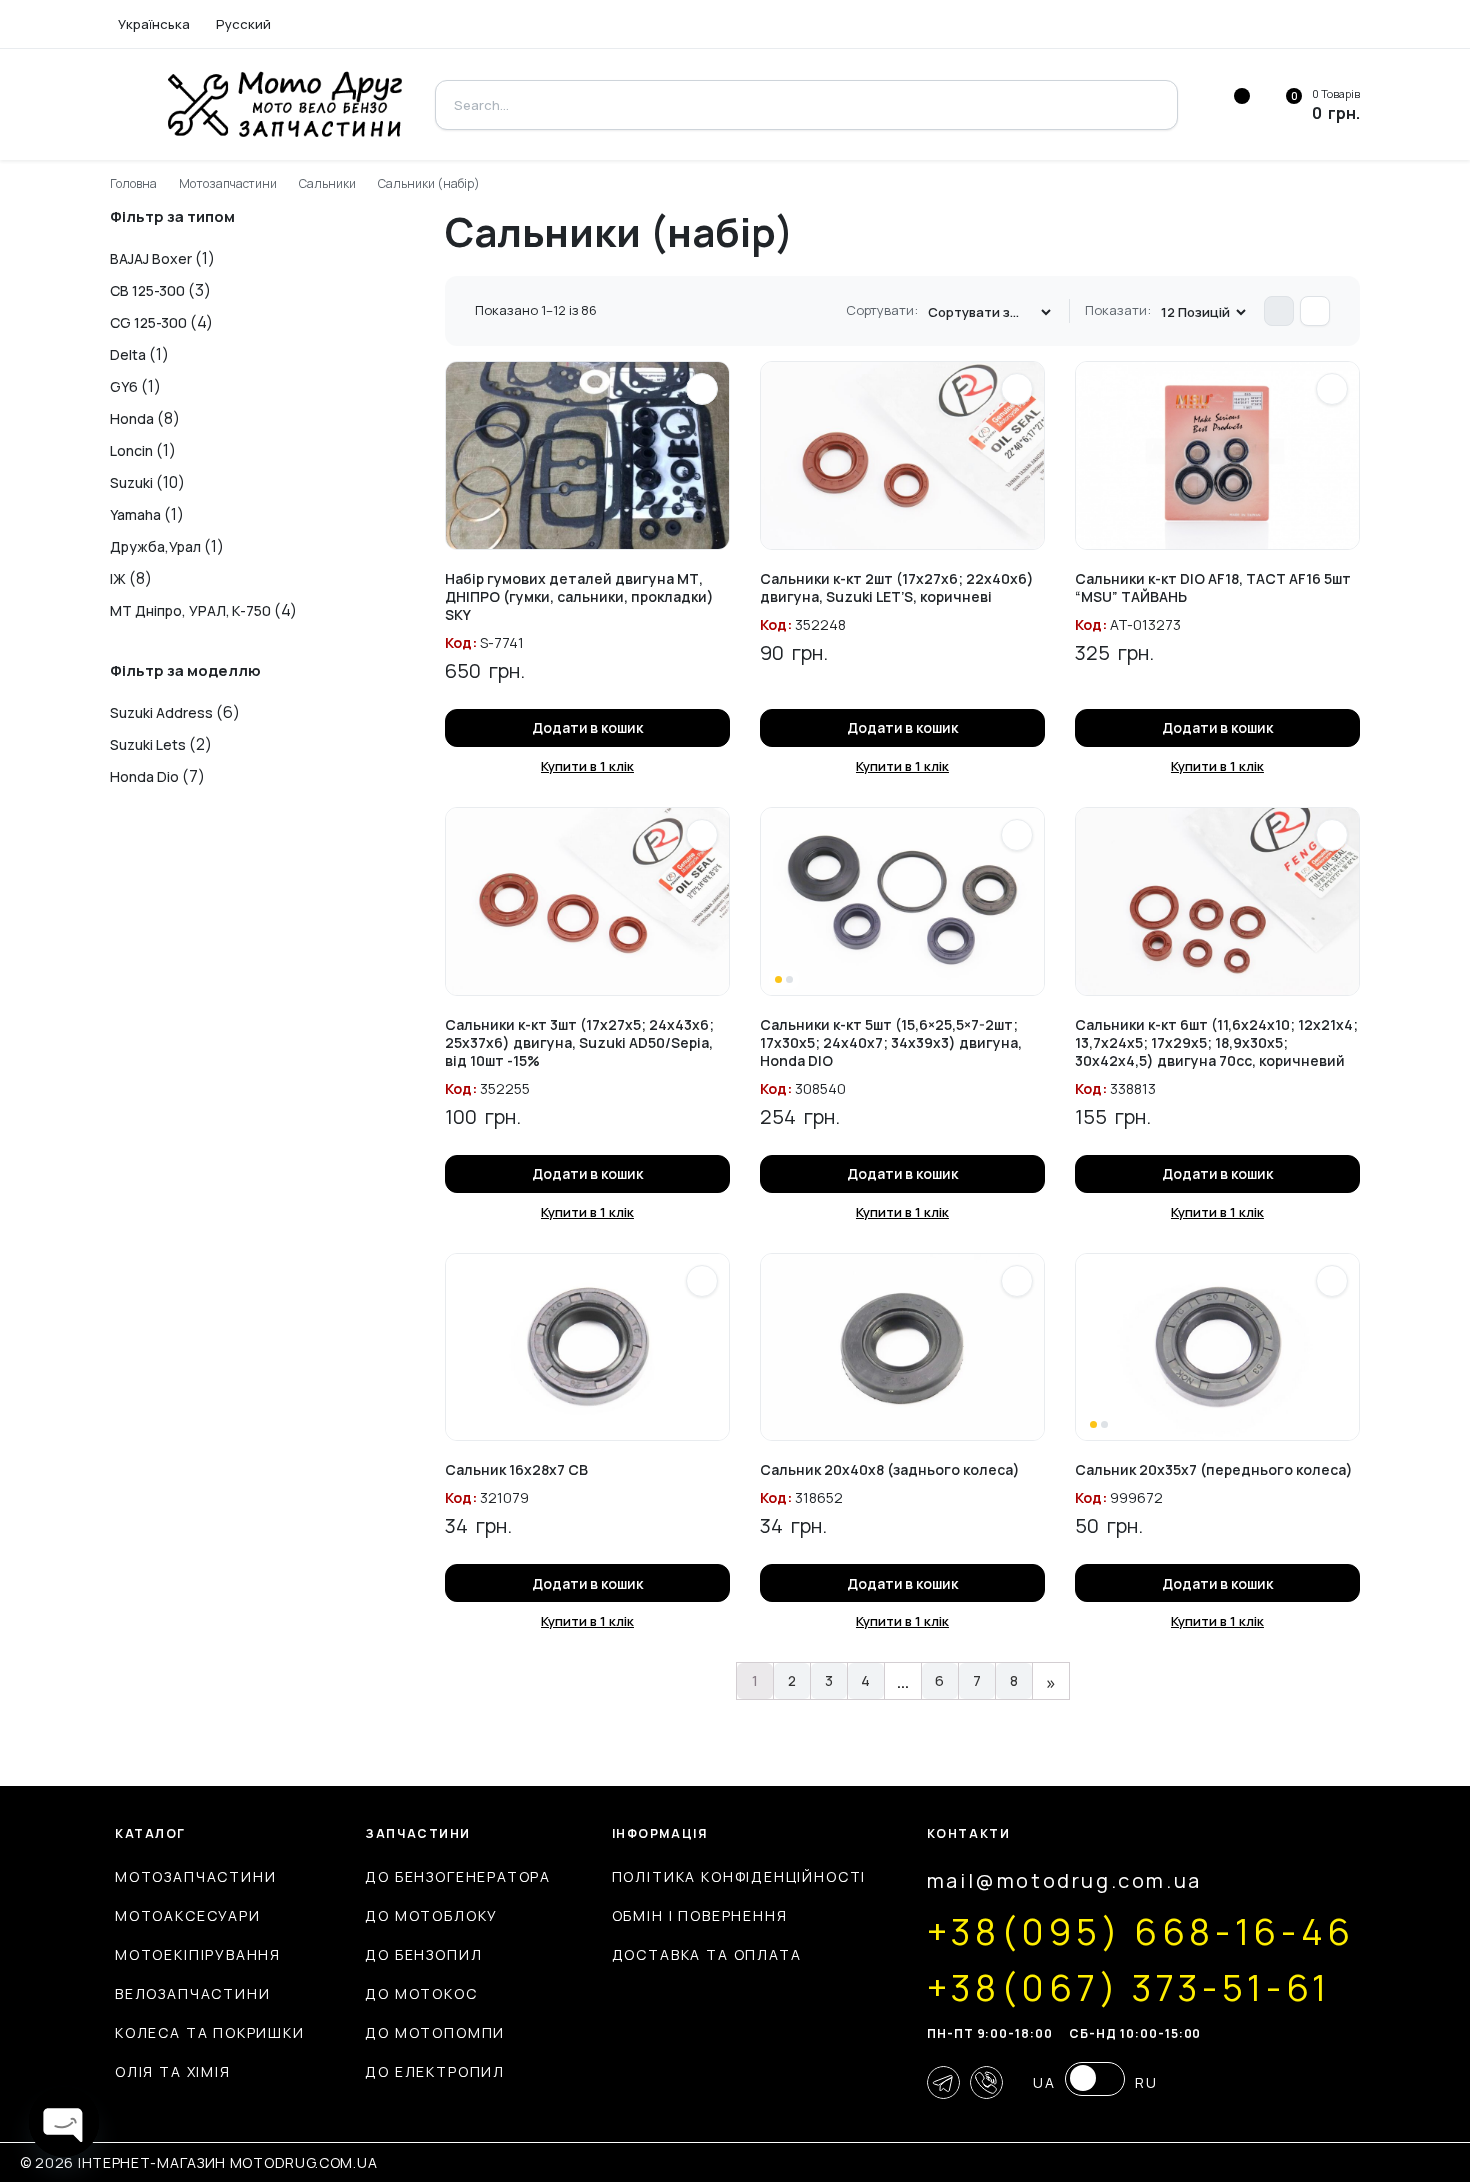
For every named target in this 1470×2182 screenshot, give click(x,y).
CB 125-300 (147, 290)
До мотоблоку (431, 1915)
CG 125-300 (148, 322)
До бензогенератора (458, 1876)
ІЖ (118, 578)
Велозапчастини (192, 1993)
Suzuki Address (161, 712)
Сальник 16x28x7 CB (516, 1469)
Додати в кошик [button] (588, 727)
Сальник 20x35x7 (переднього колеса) (1214, 1469)
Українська (154, 24)
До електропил (435, 2071)
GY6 (124, 386)
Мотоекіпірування (198, 1954)
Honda (132, 418)
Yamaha (135, 514)
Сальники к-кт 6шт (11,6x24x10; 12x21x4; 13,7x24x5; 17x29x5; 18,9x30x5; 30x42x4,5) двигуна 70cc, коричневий (1216, 1042)
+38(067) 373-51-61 (1129, 1988)
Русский (243, 24)
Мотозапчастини (228, 183)
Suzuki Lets (148, 744)
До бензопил (423, 1954)
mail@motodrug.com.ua (1064, 1880)
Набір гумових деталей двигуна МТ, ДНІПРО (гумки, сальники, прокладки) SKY (579, 596)
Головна (133, 183)
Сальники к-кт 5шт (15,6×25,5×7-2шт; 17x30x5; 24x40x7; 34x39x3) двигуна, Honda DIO (891, 1042)
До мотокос (421, 1993)
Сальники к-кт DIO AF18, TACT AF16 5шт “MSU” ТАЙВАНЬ (1213, 587)
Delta (128, 354)
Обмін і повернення (700, 1915)
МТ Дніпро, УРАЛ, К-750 (190, 610)
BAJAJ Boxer (151, 258)
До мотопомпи (435, 2032)
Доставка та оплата (707, 1954)
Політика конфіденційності (739, 1876)
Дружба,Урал (155, 546)
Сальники (327, 183)
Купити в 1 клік (587, 766)
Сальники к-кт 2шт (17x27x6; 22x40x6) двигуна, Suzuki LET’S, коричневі (897, 587)
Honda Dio (144, 776)
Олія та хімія (173, 2071)
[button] (702, 389)
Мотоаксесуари (188, 1915)
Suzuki (131, 482)
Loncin (131, 450)
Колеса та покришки (210, 2032)
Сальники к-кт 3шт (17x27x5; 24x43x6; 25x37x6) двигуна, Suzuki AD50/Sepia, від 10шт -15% (579, 1042)
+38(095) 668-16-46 (1141, 1932)
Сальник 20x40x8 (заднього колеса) (890, 1469)
